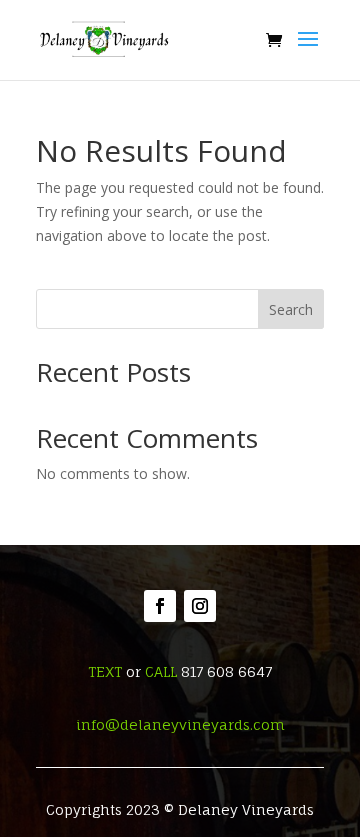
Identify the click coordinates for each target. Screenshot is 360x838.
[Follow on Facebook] (160, 606)
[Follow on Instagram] (200, 606)
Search (291, 309)
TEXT (105, 671)
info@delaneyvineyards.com (180, 724)
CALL (161, 671)
